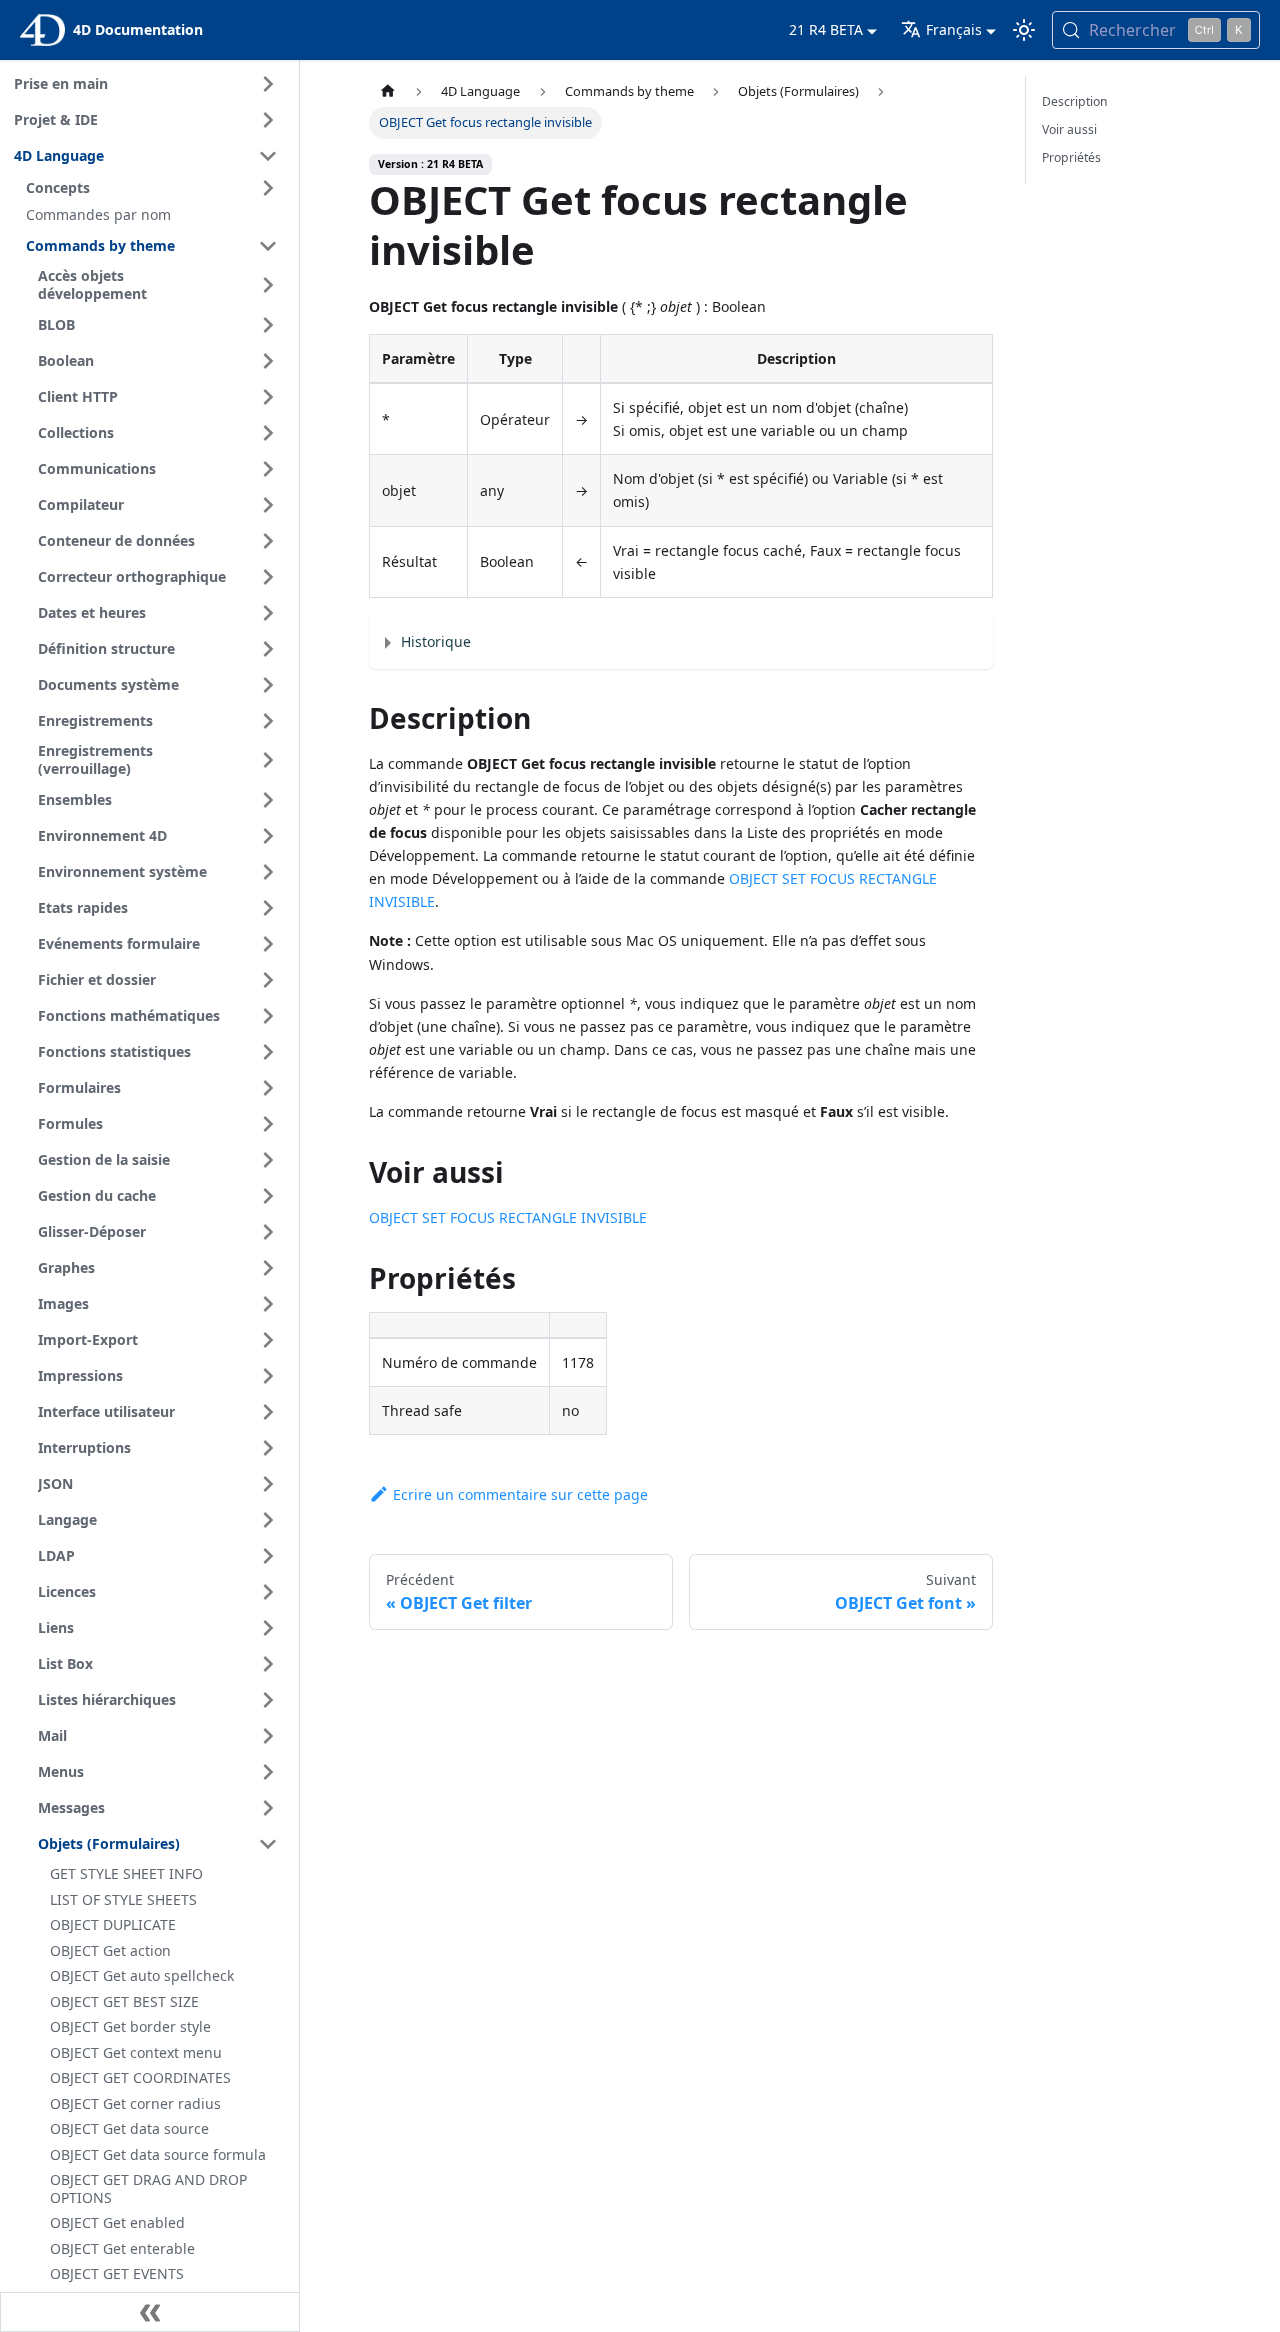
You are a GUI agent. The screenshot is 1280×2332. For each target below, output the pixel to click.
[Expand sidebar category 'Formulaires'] (268, 1088)
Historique (436, 641)
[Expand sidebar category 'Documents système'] (268, 685)
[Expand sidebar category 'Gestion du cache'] (268, 1196)
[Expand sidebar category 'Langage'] (268, 1520)
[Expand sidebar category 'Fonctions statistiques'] (268, 1052)
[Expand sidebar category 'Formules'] (268, 1124)
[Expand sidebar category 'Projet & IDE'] (268, 120)
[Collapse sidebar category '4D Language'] (268, 156)
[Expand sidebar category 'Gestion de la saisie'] (268, 1160)
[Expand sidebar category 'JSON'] (268, 1484)
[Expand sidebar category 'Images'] (268, 1304)
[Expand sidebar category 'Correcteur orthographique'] (268, 577)
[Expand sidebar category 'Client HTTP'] (268, 397)
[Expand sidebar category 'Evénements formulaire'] (268, 944)
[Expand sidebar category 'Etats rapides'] (268, 908)
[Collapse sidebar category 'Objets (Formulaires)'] (268, 1844)
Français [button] (954, 29)
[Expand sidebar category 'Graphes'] (268, 1268)
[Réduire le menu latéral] (150, 2312)
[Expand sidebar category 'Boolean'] (268, 361)
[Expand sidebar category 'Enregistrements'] (268, 721)
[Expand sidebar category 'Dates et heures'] (268, 613)
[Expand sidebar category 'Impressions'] (268, 1376)
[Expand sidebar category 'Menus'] (268, 1772)
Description (1075, 101)
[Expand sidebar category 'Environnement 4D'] (268, 836)
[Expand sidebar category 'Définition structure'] (268, 649)
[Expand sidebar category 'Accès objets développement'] (268, 285)
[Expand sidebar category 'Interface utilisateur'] (268, 1412)
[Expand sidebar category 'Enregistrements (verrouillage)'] (268, 760)
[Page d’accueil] (388, 91)
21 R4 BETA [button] (826, 29)
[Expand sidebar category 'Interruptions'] (268, 1448)
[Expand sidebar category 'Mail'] (268, 1736)
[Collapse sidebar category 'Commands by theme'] (268, 246)
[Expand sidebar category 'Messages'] (268, 1808)
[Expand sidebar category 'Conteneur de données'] (268, 541)
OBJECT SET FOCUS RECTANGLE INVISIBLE (508, 1217)
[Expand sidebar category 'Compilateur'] (268, 505)
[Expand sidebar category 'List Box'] (268, 1664)
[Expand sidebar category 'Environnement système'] (268, 872)
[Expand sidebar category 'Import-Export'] (268, 1340)
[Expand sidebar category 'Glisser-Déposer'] (268, 1232)
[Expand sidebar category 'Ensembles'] (268, 800)
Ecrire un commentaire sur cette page (520, 1494)
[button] (155, 188)
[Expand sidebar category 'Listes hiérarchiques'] (268, 1700)
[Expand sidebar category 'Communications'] (268, 469)
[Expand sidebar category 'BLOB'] (268, 325)
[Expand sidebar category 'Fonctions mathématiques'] (268, 1016)
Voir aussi (1069, 129)
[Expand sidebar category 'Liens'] (268, 1628)
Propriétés (1071, 157)
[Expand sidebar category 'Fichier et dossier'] (268, 980)
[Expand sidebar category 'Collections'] (268, 433)
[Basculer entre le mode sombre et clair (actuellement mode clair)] (1024, 30)
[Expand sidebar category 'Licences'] (268, 1592)
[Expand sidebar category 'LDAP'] (268, 1556)
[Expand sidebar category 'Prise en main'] (268, 84)
